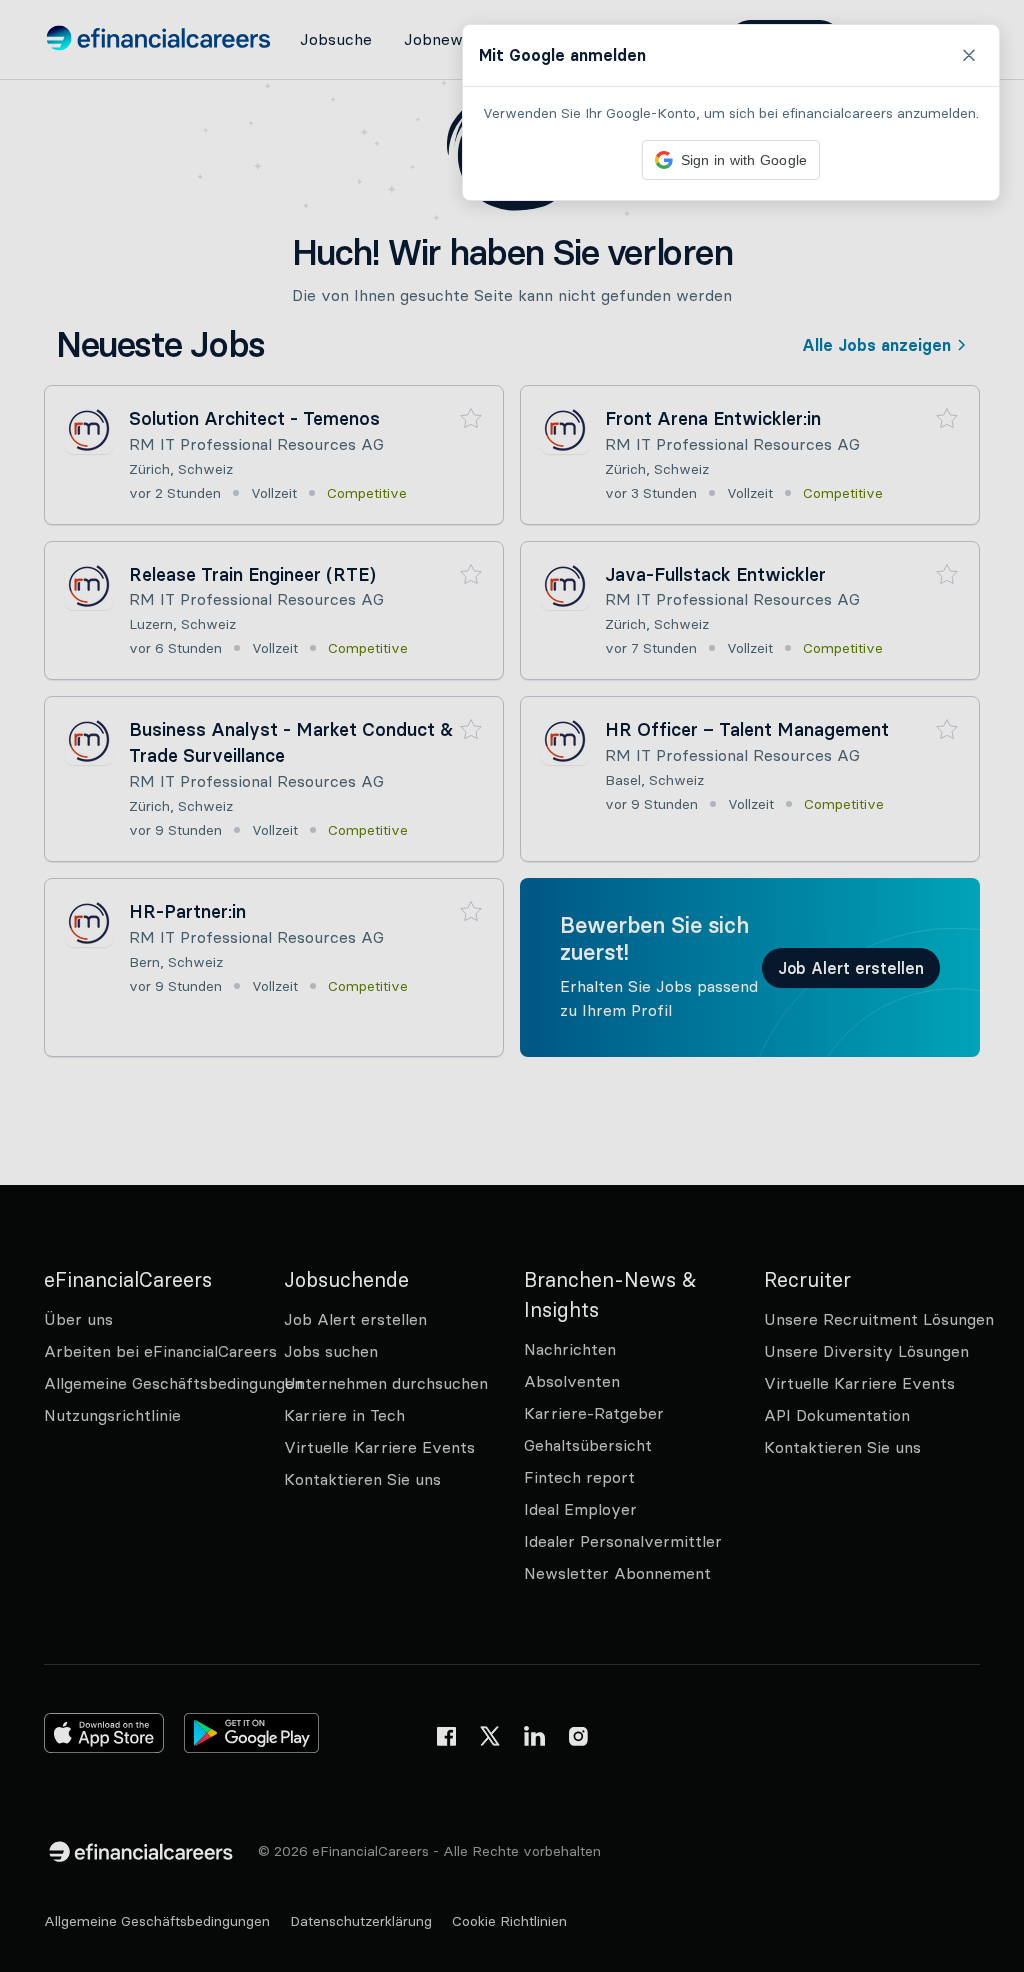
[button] (512, 986)
